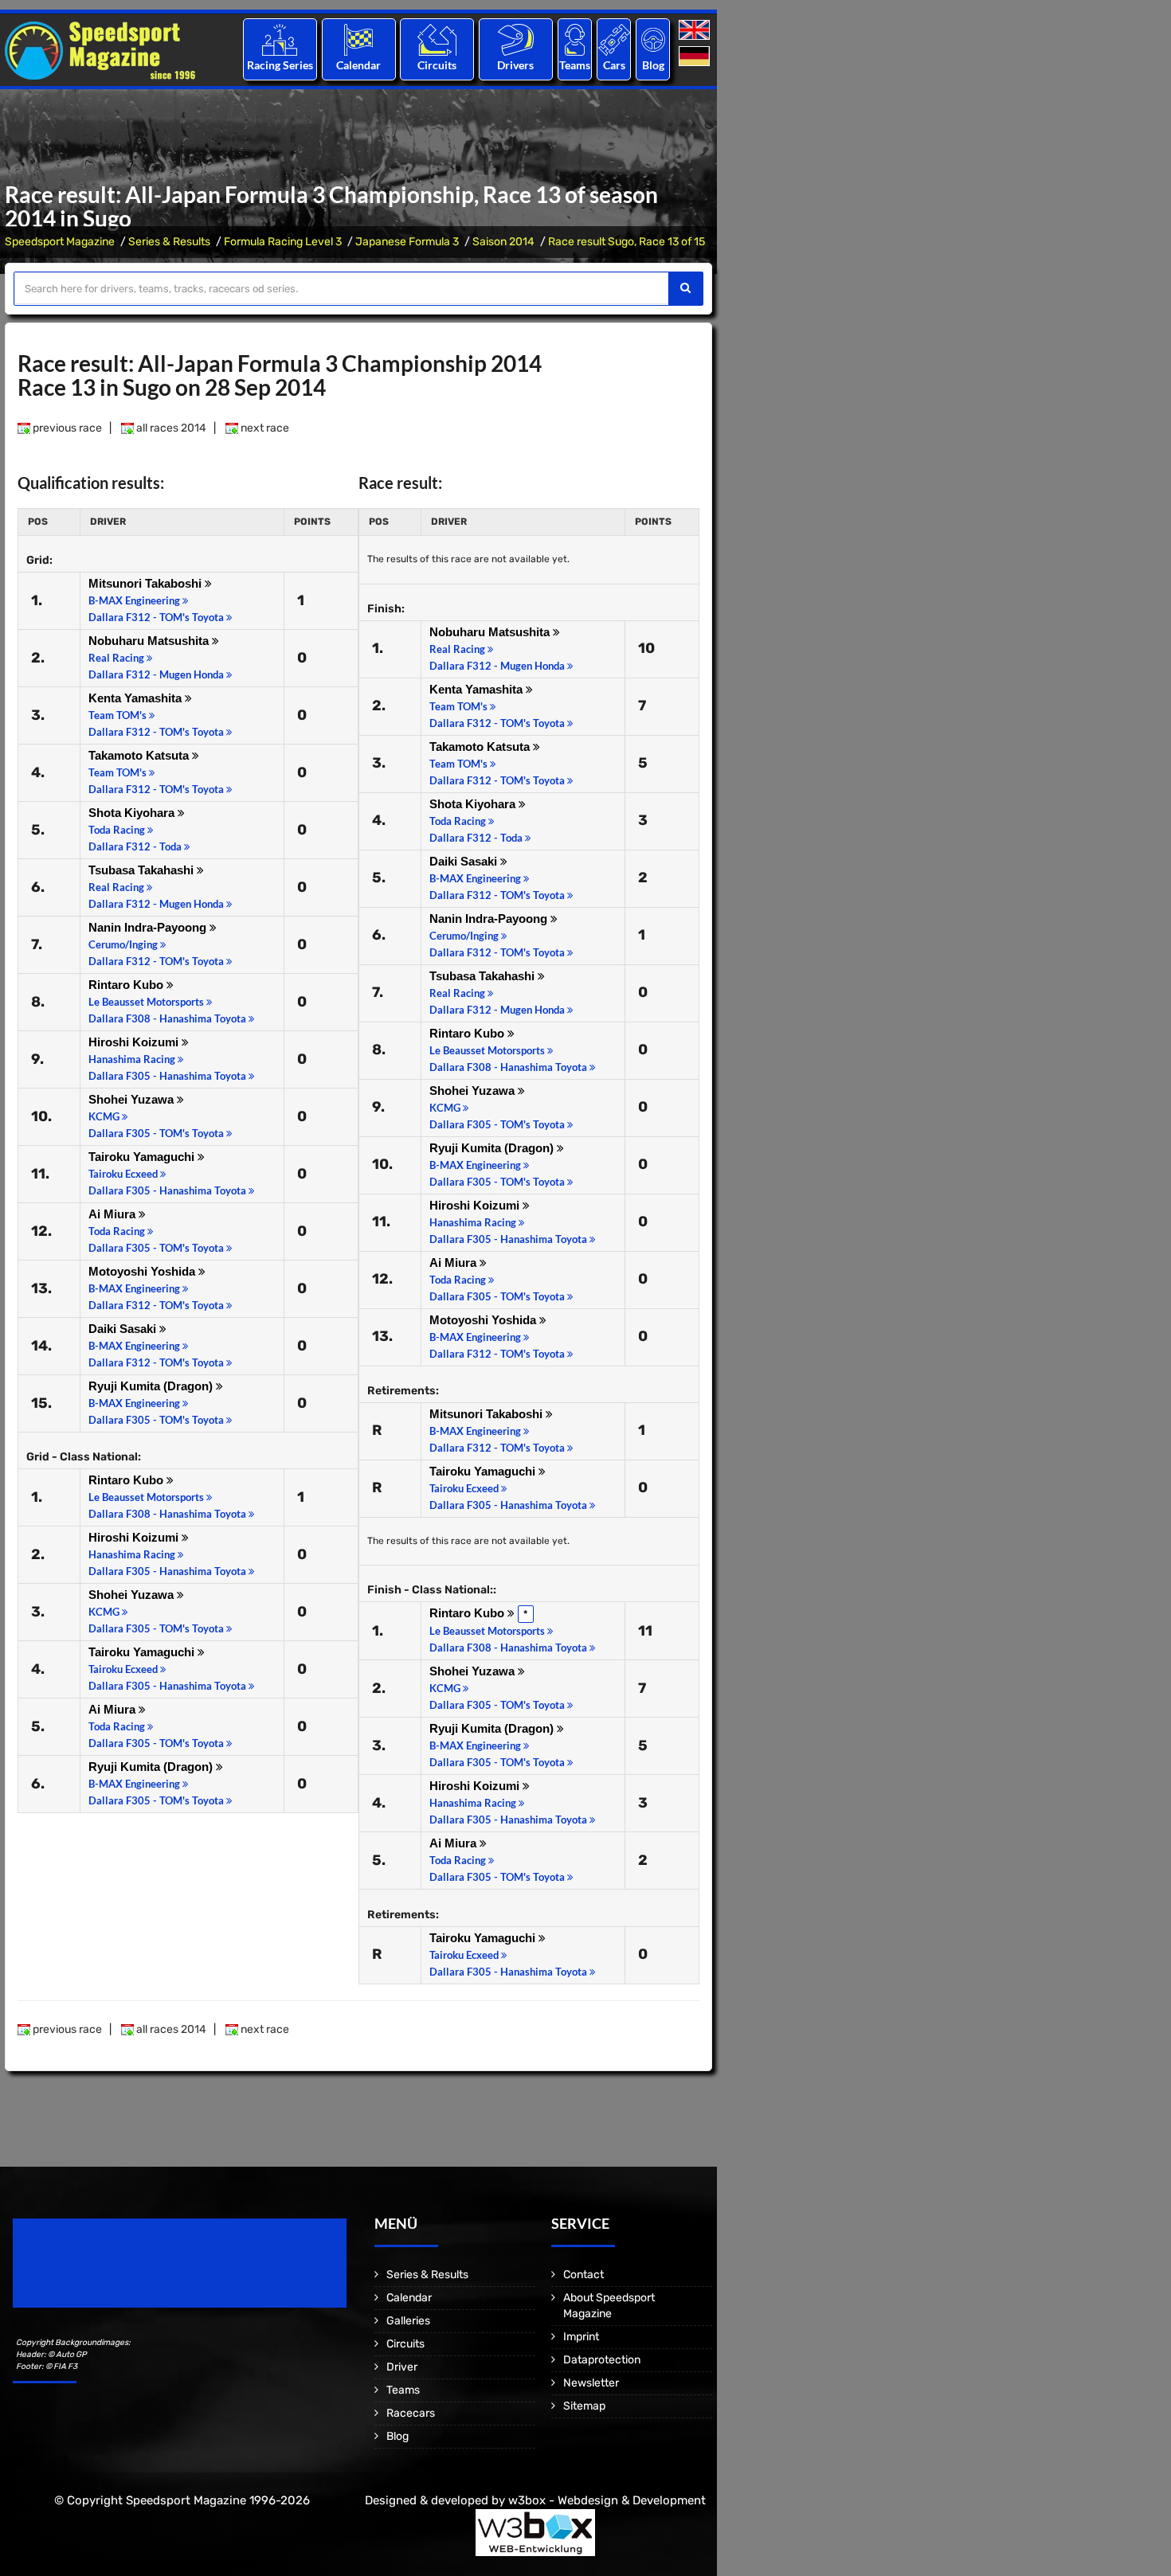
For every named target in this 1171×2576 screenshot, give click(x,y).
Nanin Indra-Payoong (149, 927)
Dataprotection (602, 2360)
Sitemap (584, 2406)
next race (264, 428)
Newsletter (591, 2383)
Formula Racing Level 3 (283, 242)
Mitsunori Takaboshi (147, 583)
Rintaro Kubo (127, 985)
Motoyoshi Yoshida (143, 1271)
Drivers (515, 65)
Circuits (437, 65)
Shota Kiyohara (133, 813)
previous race (66, 428)
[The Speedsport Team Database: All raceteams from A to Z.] (575, 39)
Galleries (408, 2321)
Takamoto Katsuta (140, 755)
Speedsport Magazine (60, 242)
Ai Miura (114, 1214)
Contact (584, 2275)
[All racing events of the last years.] (358, 39)
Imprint (581, 2337)
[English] (696, 31)
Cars (614, 65)
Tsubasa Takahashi (143, 870)
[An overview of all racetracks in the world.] (437, 39)
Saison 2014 (503, 242)
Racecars (411, 2413)
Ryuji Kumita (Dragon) (152, 1386)
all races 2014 (170, 428)
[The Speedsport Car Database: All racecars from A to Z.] (614, 39)
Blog (653, 65)
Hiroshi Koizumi (135, 1042)
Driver (402, 2367)
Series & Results (169, 242)
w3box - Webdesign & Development (607, 2500)
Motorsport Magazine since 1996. (104, 2274)
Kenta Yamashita (137, 698)
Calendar (358, 65)
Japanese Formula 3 (407, 242)
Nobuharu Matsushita (150, 641)
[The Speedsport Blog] (653, 39)
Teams (575, 65)
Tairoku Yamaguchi (143, 1157)
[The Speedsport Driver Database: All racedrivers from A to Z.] (516, 39)
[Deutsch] (696, 57)
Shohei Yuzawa (133, 1099)
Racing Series (280, 65)
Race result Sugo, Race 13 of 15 (627, 242)
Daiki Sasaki (124, 1329)
